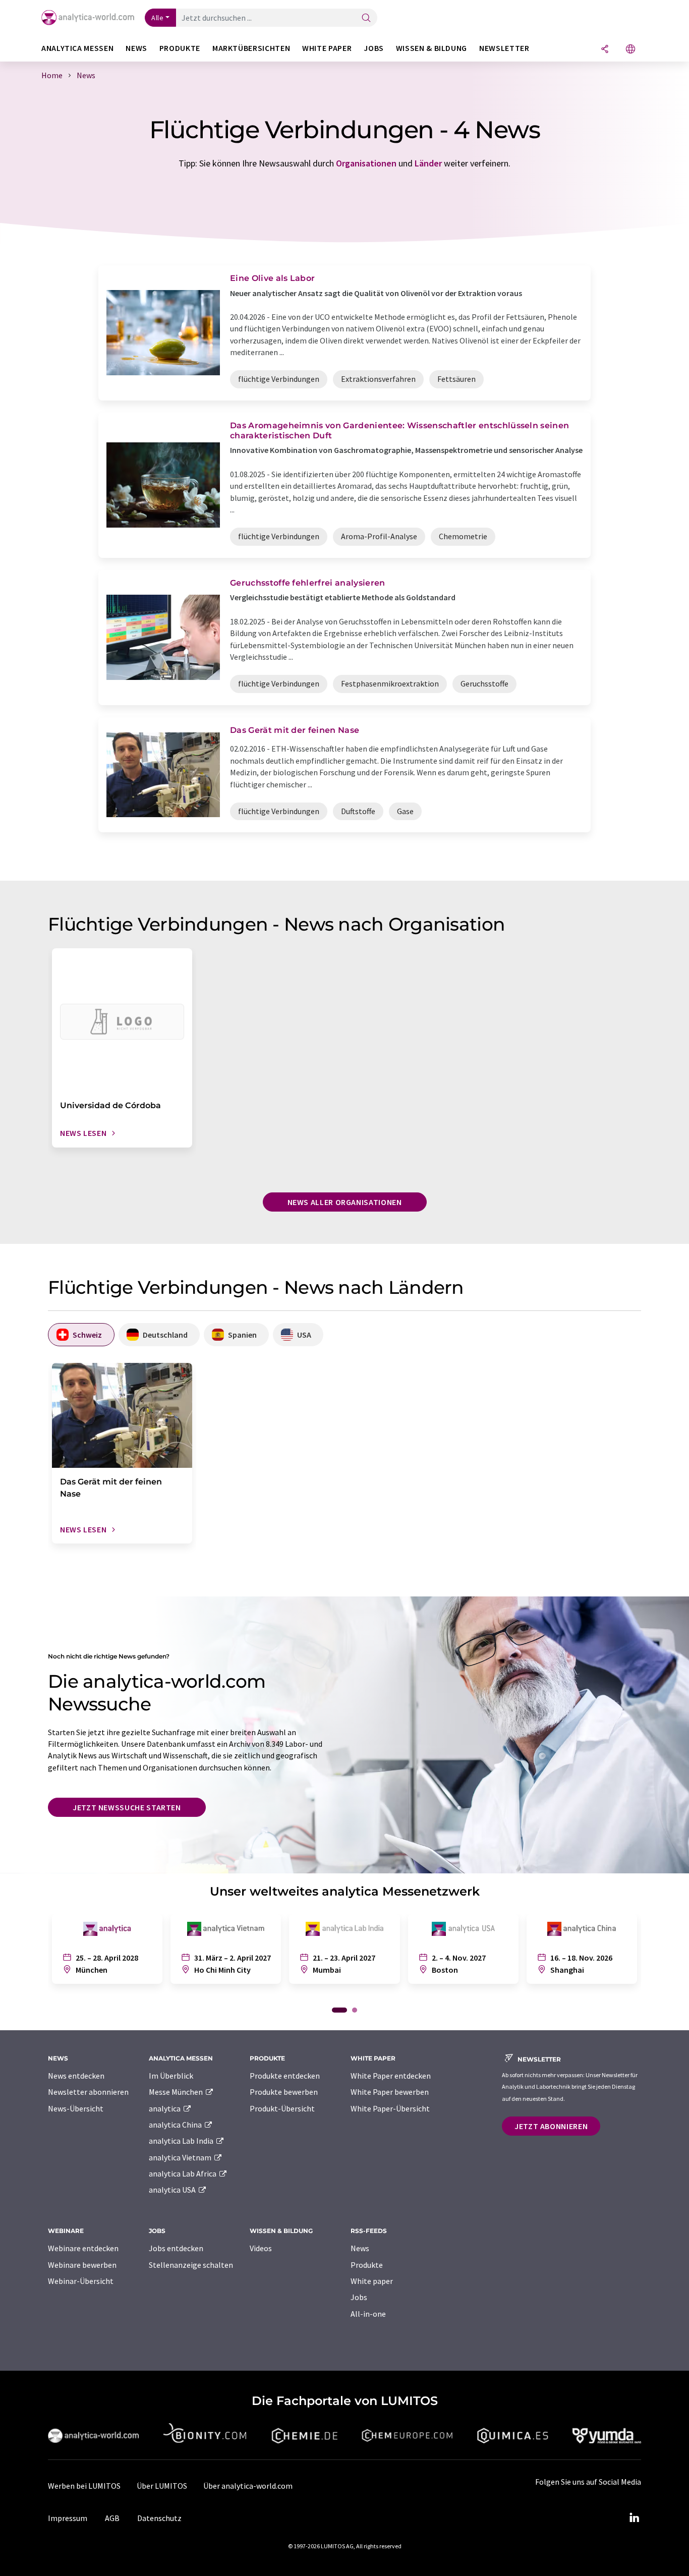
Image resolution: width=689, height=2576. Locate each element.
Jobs (359, 2297)
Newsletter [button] (504, 48)
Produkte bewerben (284, 2092)
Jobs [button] (374, 48)
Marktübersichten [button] (251, 48)
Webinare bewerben (82, 2265)
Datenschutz (159, 2518)
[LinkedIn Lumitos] (634, 2518)
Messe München (177, 2092)
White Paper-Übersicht (390, 2108)
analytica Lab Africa (183, 2173)
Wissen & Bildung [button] (432, 48)
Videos (261, 2248)
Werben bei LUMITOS (84, 2486)
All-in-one (368, 2314)
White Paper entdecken (391, 2076)
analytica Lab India (182, 2141)
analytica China (176, 2125)
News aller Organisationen (345, 1202)
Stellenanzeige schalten (191, 2265)
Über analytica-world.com (248, 2486)
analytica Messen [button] (77, 48)
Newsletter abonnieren (88, 2092)
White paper (372, 2281)
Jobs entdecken (176, 2248)
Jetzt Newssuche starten (127, 1807)
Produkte (367, 2265)
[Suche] (366, 18)
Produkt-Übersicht (282, 2108)
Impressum (68, 2518)
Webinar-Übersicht (81, 2281)
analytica (165, 2108)
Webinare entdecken (83, 2248)
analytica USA (173, 2190)
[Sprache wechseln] (630, 50)
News (360, 2248)
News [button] (136, 48)
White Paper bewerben (390, 2092)
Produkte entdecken (285, 2076)
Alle (157, 18)
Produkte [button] (180, 48)
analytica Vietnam (181, 2157)
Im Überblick (171, 2076)
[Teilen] (605, 50)
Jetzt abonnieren (551, 2126)
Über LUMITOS (162, 2486)
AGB (112, 2518)
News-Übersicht (76, 2108)
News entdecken (76, 2076)
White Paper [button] (327, 48)
